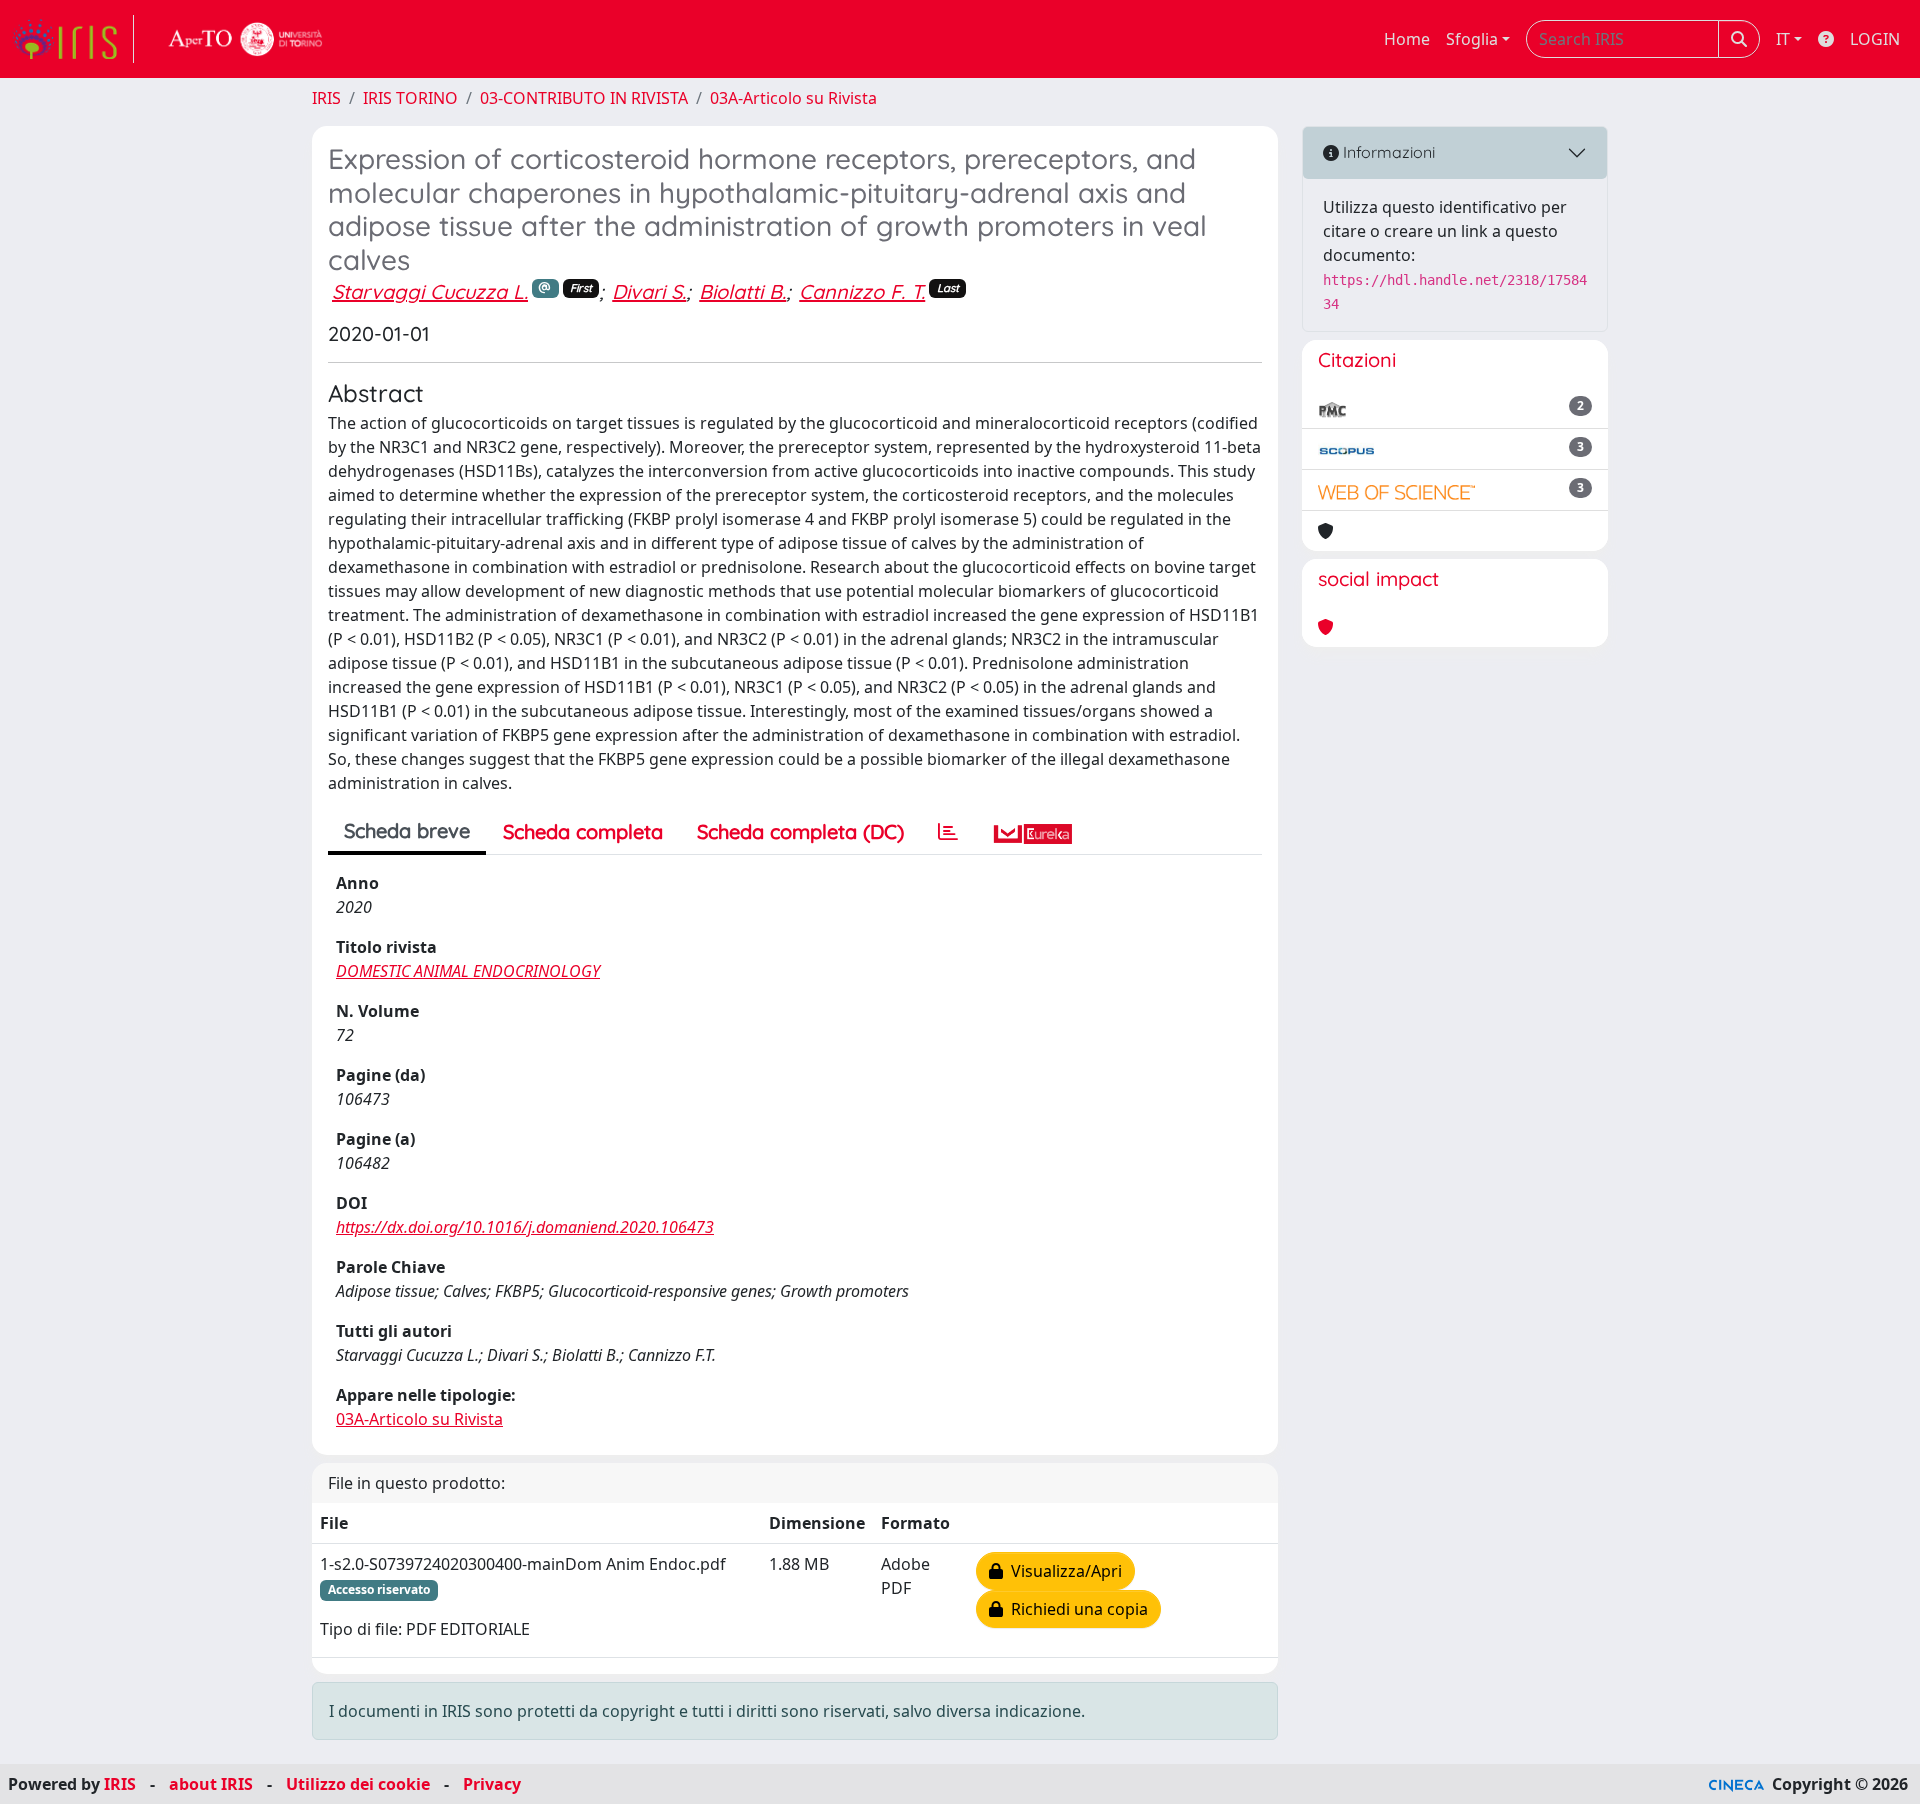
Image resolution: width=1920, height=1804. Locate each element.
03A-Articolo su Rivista (793, 98)
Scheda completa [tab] (583, 831)
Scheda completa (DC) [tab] (800, 831)
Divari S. (649, 291)
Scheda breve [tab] (407, 830)
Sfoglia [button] (1472, 39)
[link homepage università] (246, 39)
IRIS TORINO (410, 98)
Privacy (492, 1784)
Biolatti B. (742, 291)
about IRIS (211, 1784)
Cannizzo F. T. (862, 291)
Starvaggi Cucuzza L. (430, 291)
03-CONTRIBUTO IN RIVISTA (584, 98)
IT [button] (1783, 39)
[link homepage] (73, 39)
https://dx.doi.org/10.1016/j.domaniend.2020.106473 (525, 1227)
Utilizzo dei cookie (358, 1784)
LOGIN (1875, 39)
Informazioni (1387, 152)
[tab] (948, 832)
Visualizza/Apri (1062, 1571)
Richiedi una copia (1075, 1609)
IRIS (326, 98)
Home (1407, 39)
